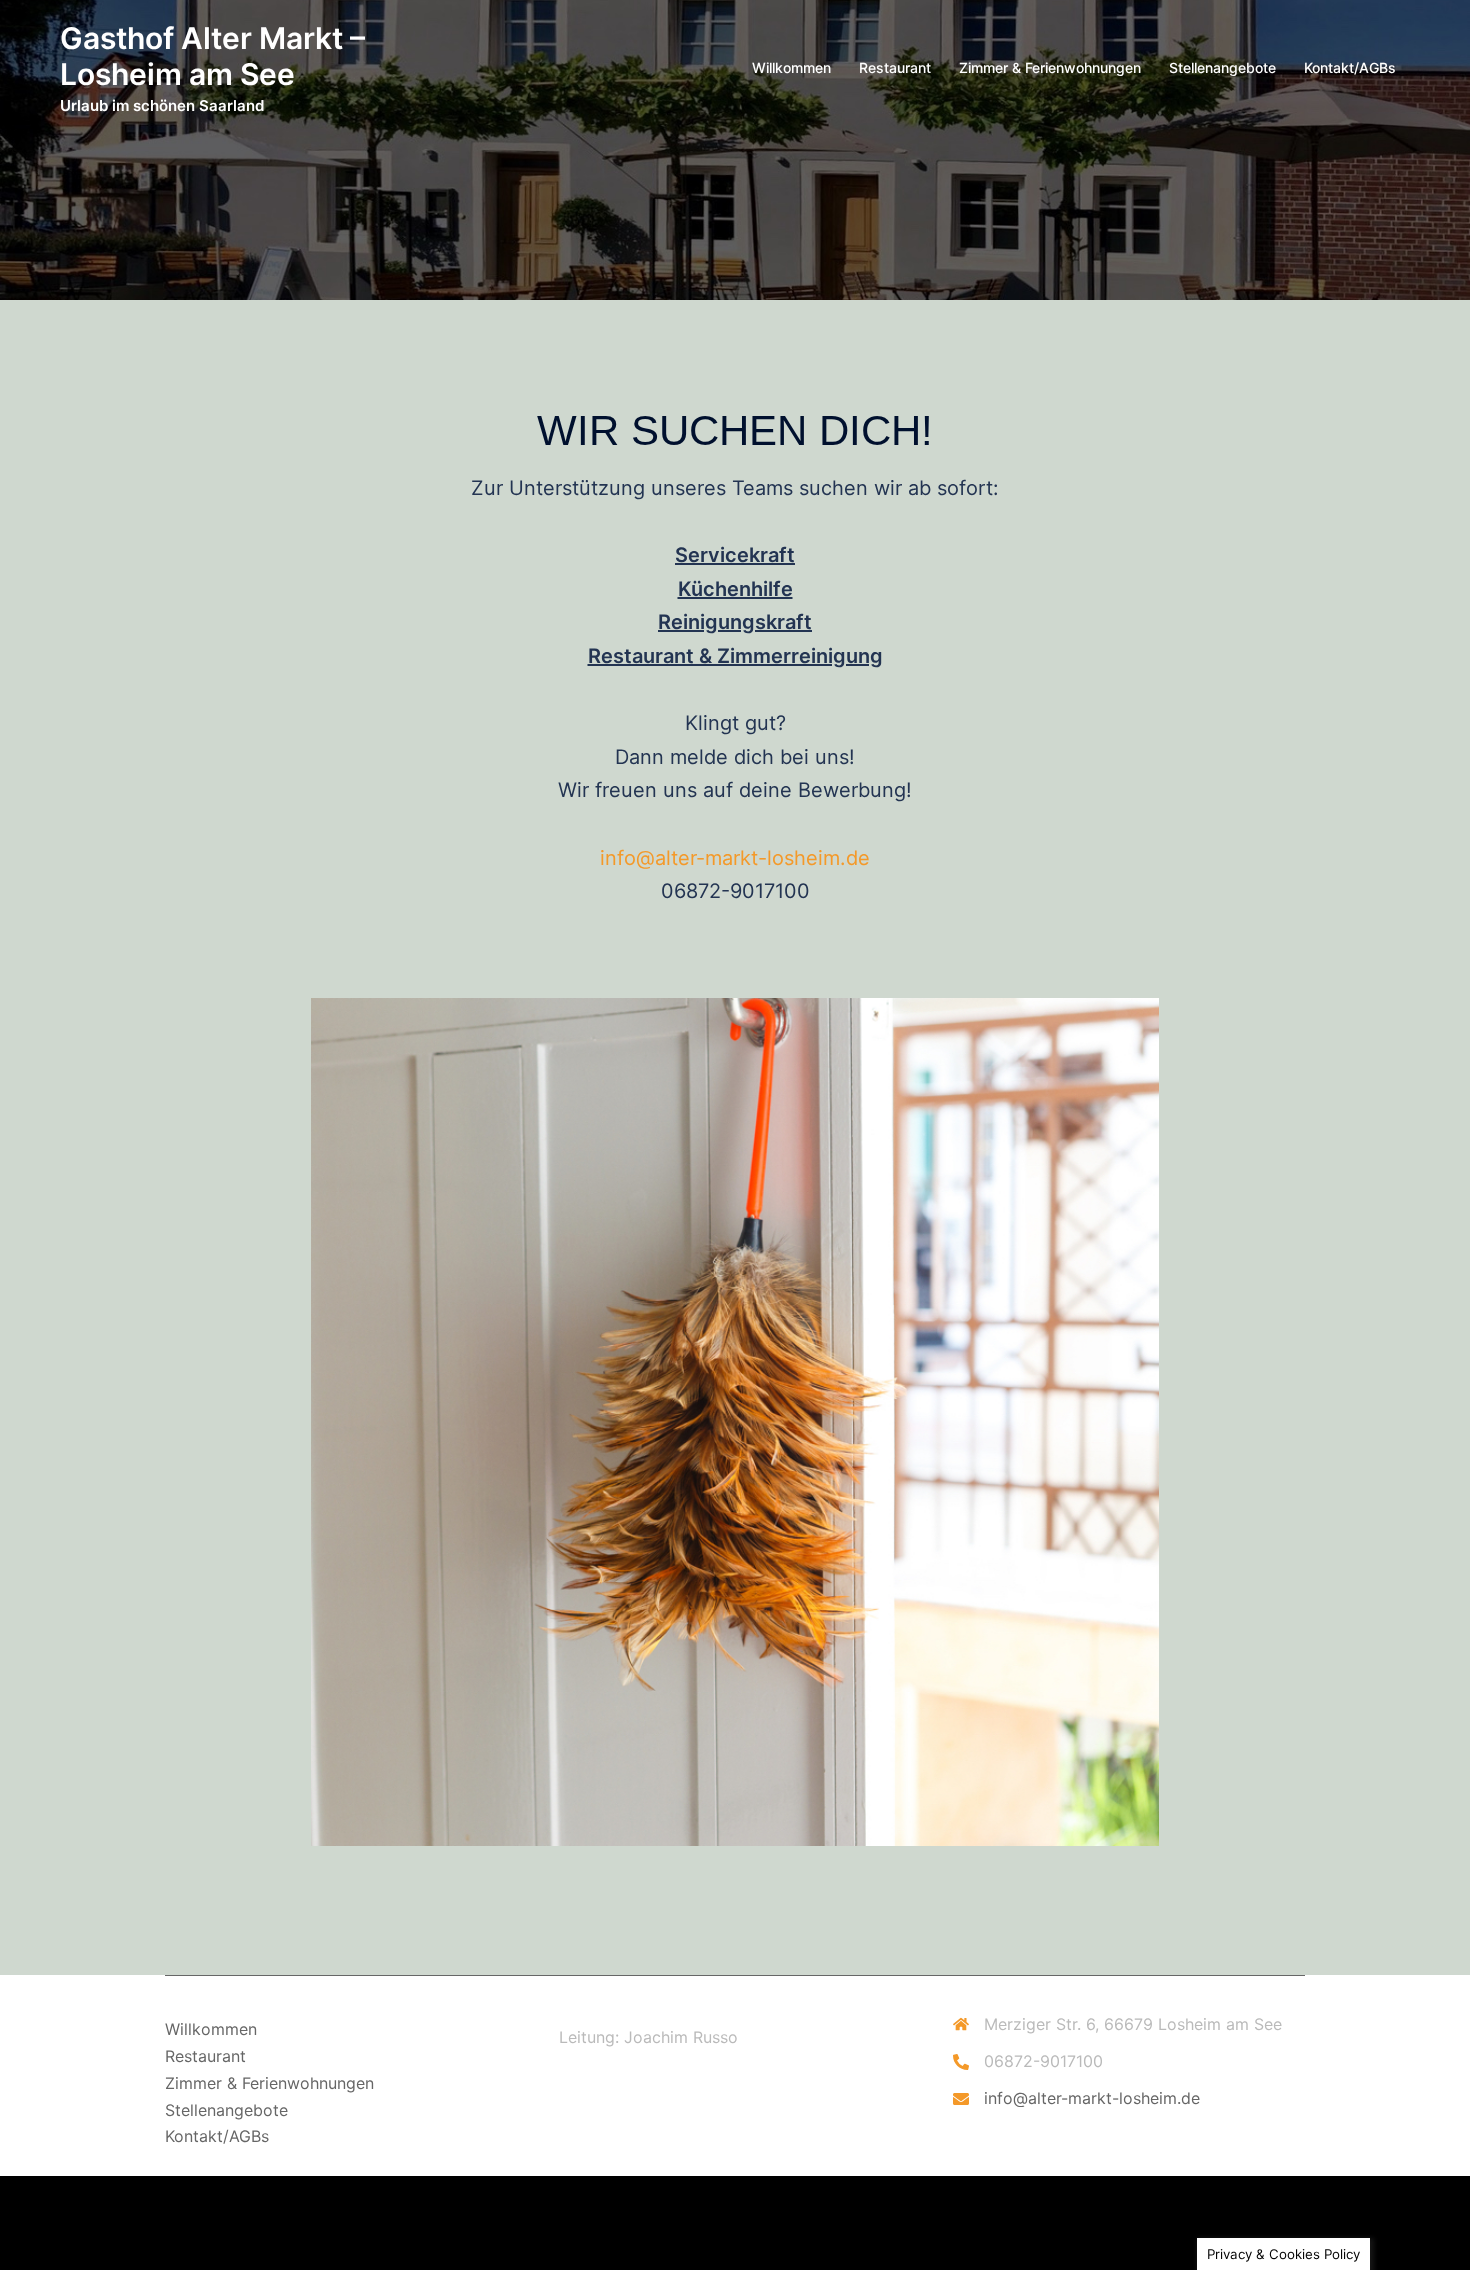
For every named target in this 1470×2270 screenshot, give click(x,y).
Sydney (193, 2236)
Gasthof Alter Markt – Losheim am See (212, 56)
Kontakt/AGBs (1350, 67)
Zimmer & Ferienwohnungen (1050, 67)
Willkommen (791, 67)
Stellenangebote (1222, 67)
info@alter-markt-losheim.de (735, 858)
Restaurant (895, 67)
